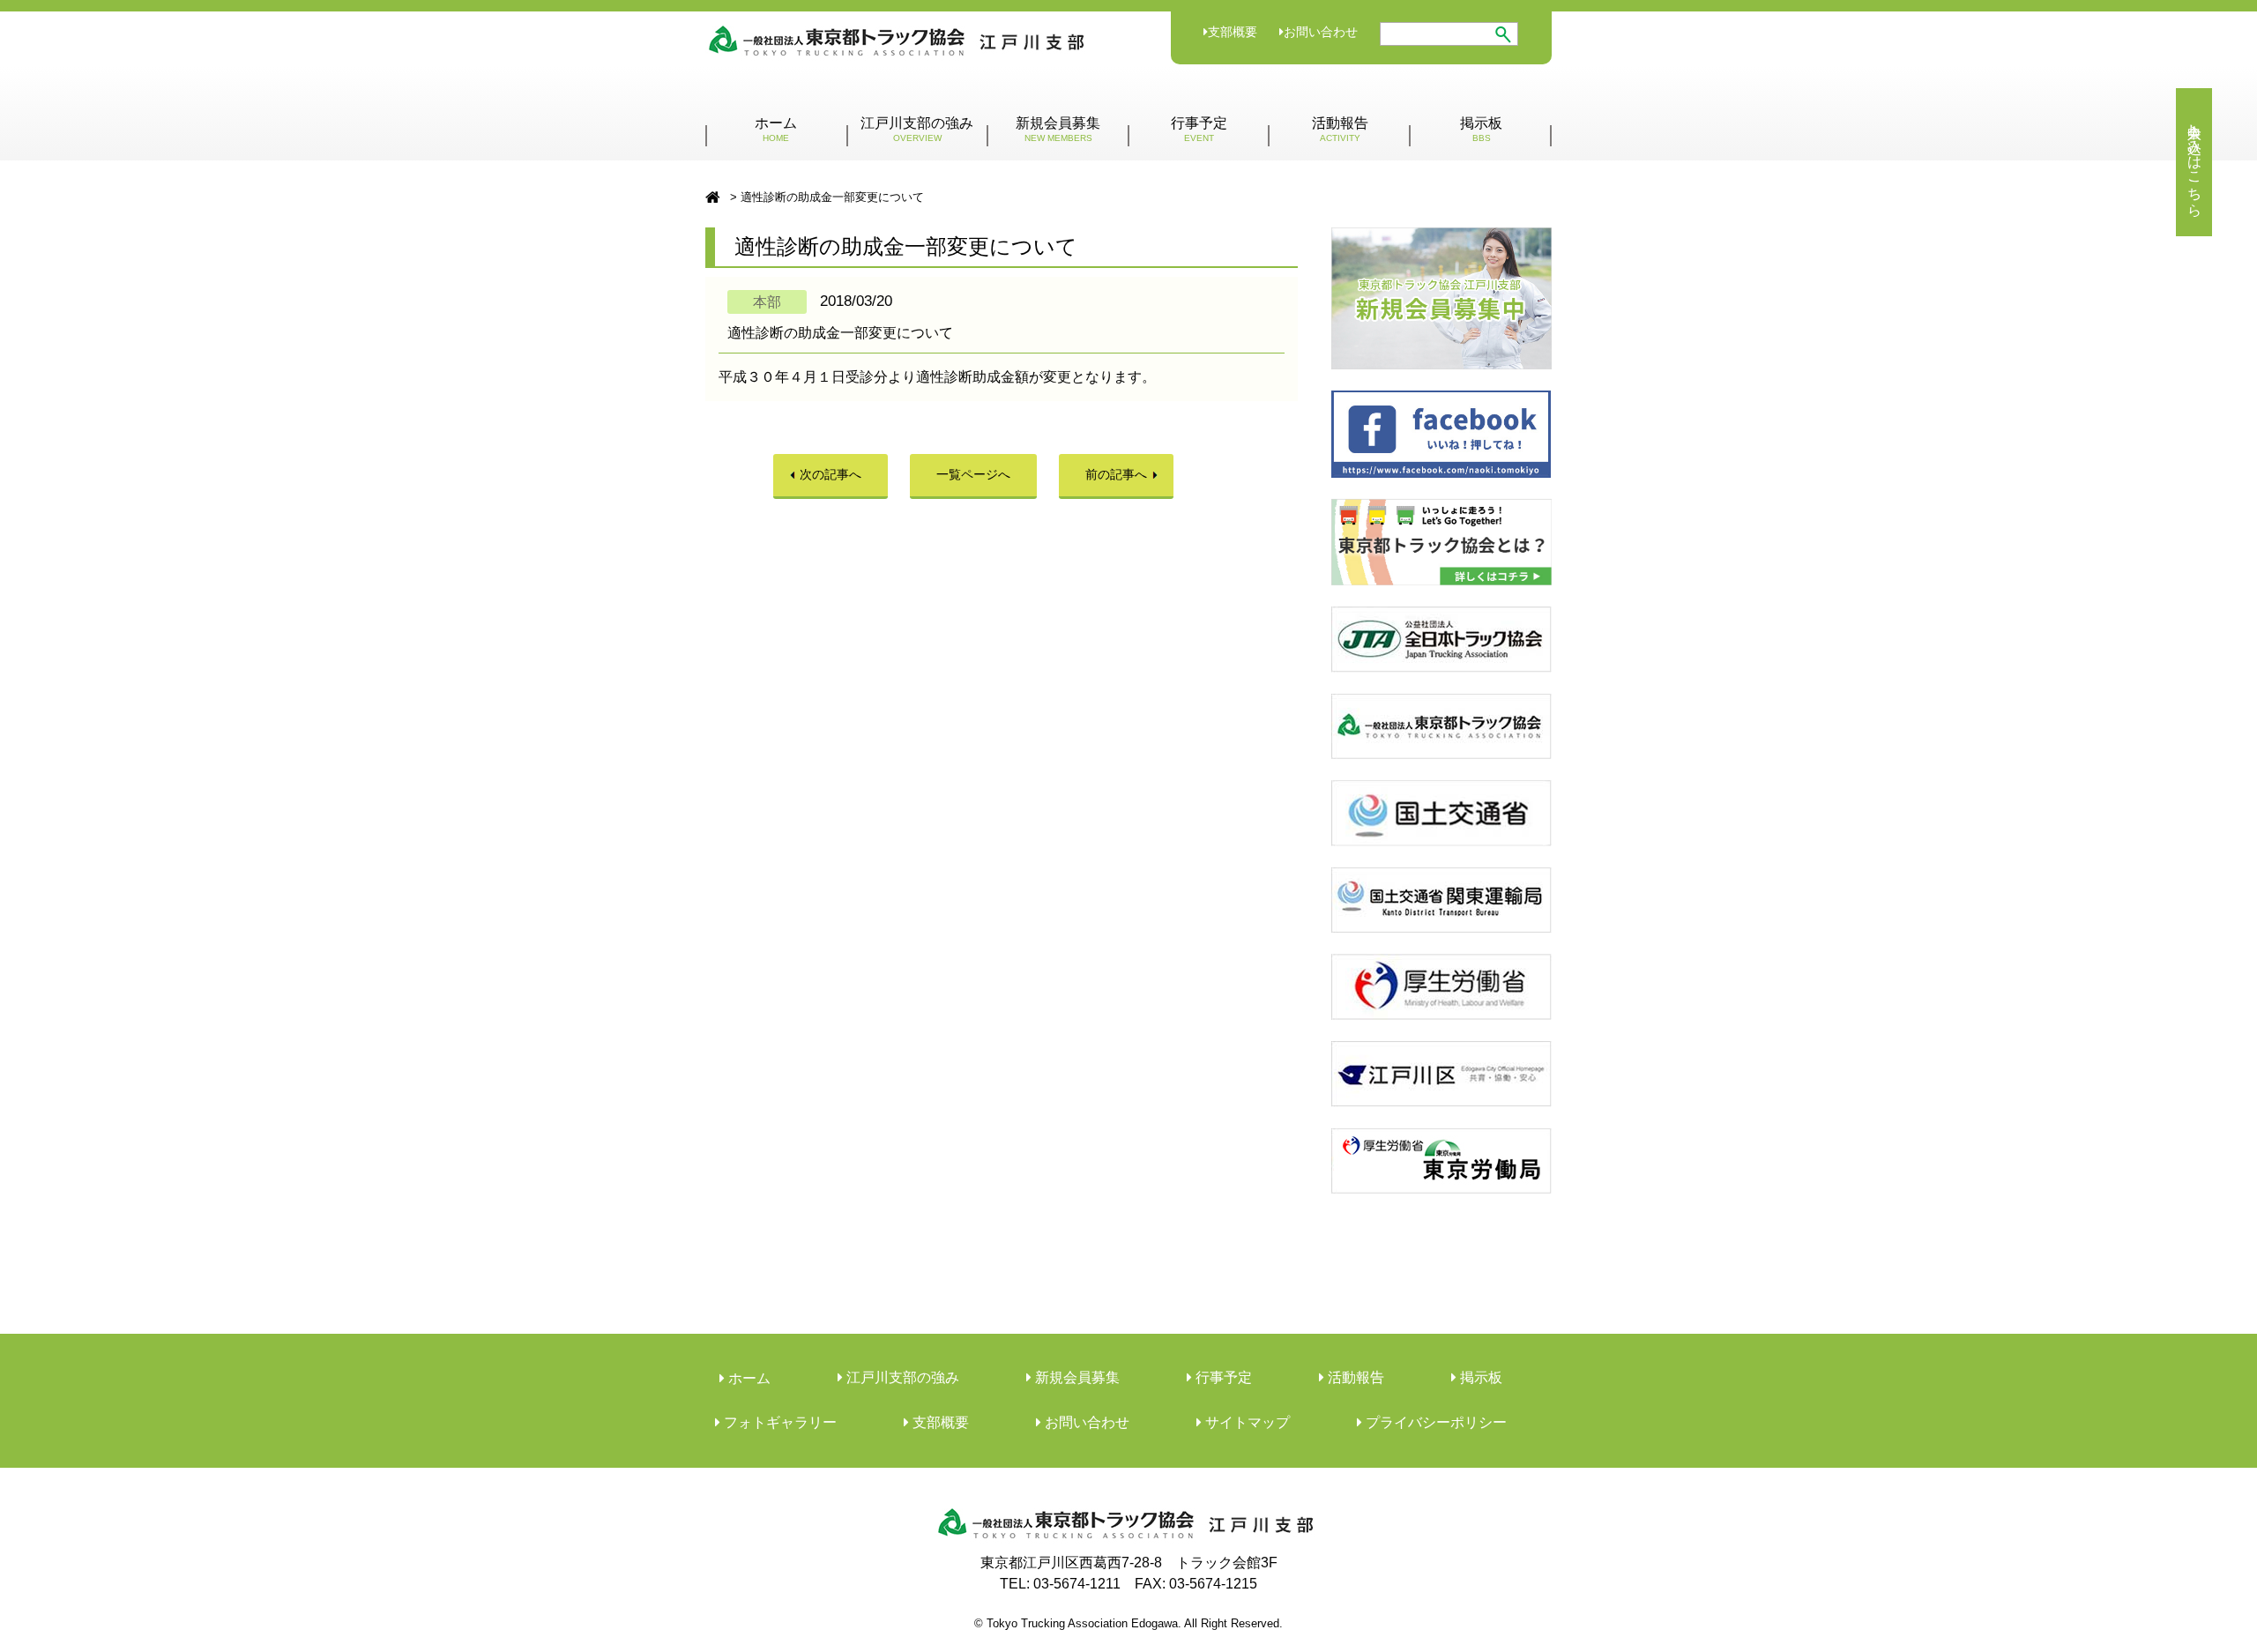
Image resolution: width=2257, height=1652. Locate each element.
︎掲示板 (1479, 1377)
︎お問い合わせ (1085, 1422)
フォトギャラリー (778, 1422)
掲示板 (1481, 129)
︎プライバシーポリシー (1434, 1422)
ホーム (776, 129)
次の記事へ (831, 474)
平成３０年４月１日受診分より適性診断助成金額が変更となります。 (937, 377)
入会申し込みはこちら (2195, 162)
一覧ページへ (973, 474)
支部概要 (1233, 32)
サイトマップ (1246, 1422)
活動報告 (1340, 129)
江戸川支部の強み (917, 129)
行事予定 (1199, 129)
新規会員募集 (1058, 129)
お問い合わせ (1321, 32)
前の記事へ (1116, 474)
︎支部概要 (939, 1422)
